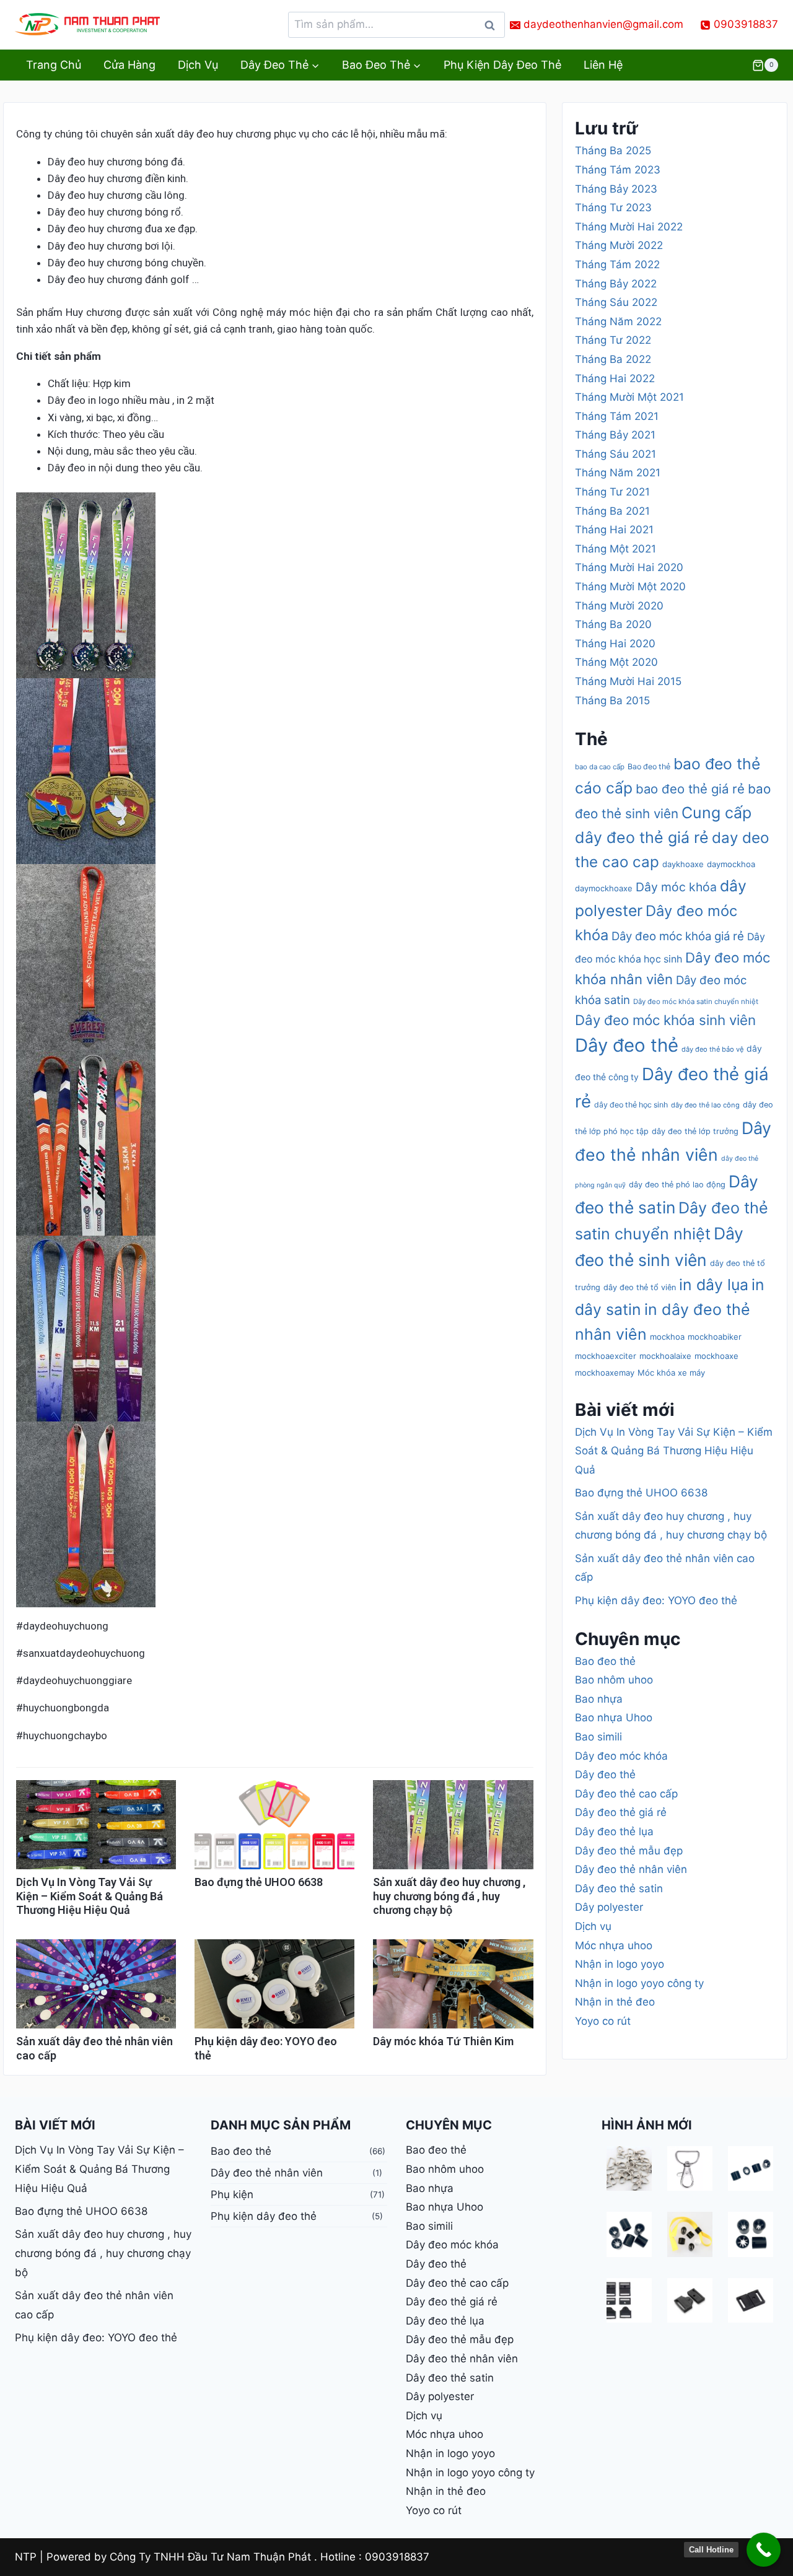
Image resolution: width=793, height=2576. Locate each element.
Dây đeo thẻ (627, 1045)
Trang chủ (54, 65)
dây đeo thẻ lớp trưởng (695, 1131)
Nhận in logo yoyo (620, 1964)
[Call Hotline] (764, 2550)
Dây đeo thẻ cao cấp (626, 1794)
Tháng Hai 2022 (615, 378)
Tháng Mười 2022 (619, 245)
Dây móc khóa (676, 887)
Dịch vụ (198, 65)
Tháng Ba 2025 (613, 151)
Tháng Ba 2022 (613, 359)
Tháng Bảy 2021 (615, 435)
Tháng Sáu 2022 (616, 302)
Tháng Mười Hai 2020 (629, 567)
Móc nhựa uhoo (614, 1945)
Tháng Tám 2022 (617, 264)
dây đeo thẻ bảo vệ (712, 1049)
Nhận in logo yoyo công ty (639, 1983)
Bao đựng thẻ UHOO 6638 (259, 1882)
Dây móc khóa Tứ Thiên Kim (443, 2041)
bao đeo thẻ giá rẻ (690, 789)
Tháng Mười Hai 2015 (628, 681)
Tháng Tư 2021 (612, 492)
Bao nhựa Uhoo (614, 1718)
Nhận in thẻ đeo (615, 2002)
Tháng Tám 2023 (618, 170)
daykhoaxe (683, 864)
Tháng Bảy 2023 (616, 189)
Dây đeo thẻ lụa (614, 1832)
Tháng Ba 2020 (613, 624)
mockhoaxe (716, 1356)
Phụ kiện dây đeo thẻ (502, 65)
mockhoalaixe (665, 1356)
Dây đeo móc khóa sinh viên (665, 1020)
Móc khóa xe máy (671, 1373)
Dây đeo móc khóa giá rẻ (678, 936)
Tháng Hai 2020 (615, 644)
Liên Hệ (603, 65)
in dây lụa (714, 1285)
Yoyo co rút (603, 2021)
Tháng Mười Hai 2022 (629, 227)
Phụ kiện (232, 2194)
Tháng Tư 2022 (613, 340)
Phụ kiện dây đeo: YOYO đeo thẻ (656, 1600)
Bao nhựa (599, 1699)
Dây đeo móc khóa (621, 1756)
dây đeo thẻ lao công (705, 1105)
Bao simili (598, 1737)
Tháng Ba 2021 (612, 511)
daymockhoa (731, 864)
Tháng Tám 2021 (617, 416)
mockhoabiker (715, 1337)
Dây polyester (609, 1907)
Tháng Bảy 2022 (616, 284)
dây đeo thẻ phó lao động (677, 1185)
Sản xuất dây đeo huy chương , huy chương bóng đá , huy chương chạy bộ (449, 1896)
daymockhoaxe (604, 888)
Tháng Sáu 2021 (616, 454)
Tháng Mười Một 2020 (630, 587)
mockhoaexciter (606, 1356)
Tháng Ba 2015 (612, 701)
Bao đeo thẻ (649, 766)
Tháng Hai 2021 (614, 530)
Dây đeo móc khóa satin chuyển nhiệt (696, 1002)
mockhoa (667, 1337)
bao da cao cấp (600, 767)
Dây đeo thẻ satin (619, 1888)
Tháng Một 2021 (616, 549)
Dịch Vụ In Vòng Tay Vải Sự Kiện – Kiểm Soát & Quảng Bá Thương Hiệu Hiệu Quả (90, 1896)
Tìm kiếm (493, 28)
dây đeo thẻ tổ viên (640, 1287)
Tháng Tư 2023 (613, 207)
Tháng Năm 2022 (618, 321)
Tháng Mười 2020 (619, 606)
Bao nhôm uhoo (614, 1680)
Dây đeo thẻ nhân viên (631, 1869)
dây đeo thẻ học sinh (631, 1105)
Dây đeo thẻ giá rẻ (621, 1812)
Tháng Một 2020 (616, 662)
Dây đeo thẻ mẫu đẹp (629, 1851)
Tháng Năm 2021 (618, 473)
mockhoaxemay (605, 1373)
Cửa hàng (129, 65)
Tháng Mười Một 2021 (629, 397)
